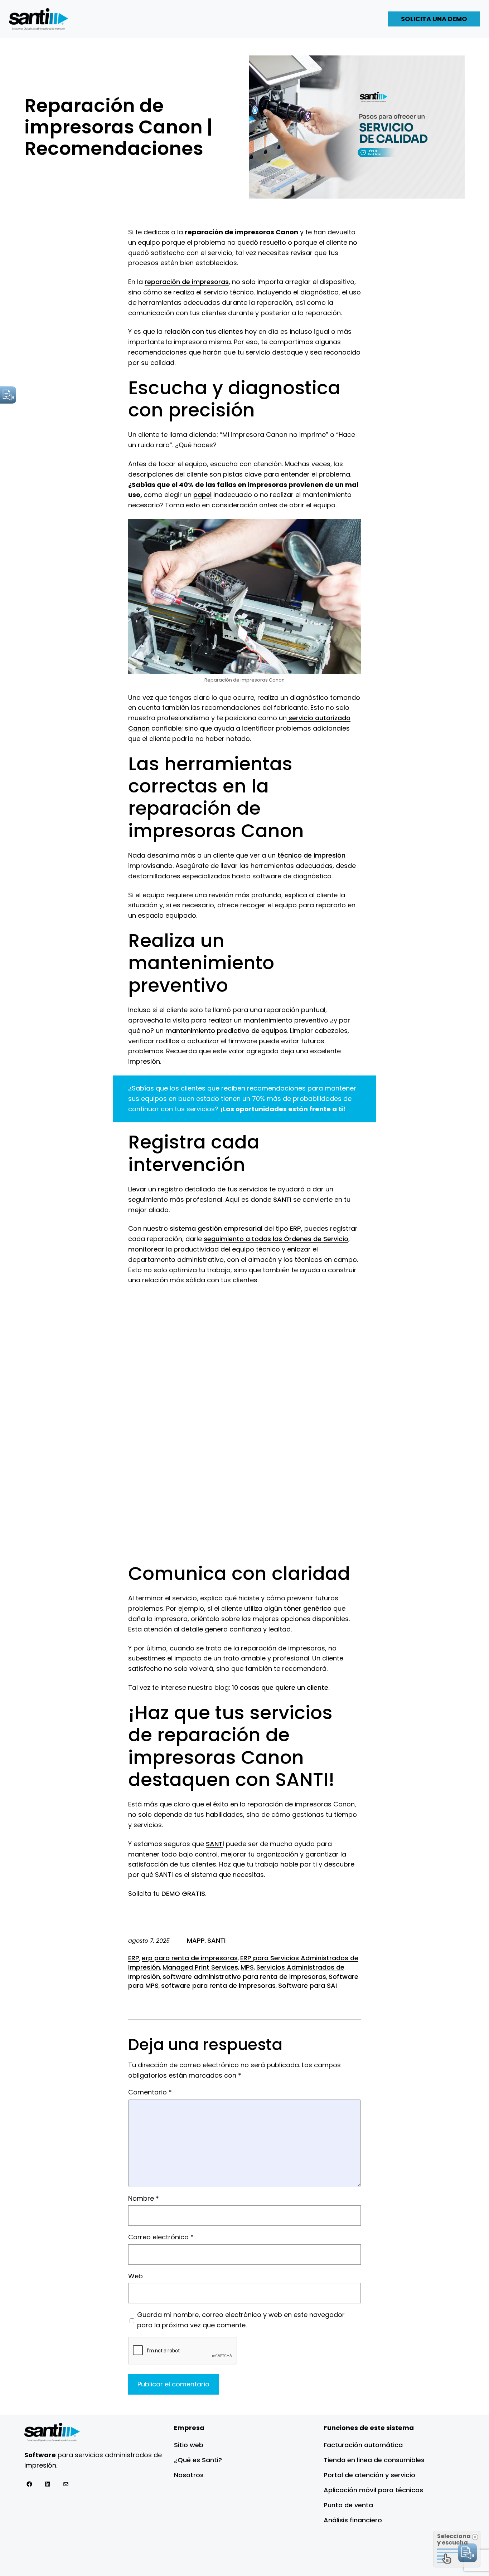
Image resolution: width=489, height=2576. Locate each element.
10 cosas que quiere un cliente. (281, 1687)
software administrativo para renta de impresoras (244, 1977)
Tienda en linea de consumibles (374, 2460)
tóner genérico (308, 1608)
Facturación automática (363, 2445)
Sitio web (189, 2445)
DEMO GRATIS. (184, 1894)
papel (202, 495)
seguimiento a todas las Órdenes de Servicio (276, 1239)
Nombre (144, 2198)
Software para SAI (308, 1985)
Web (135, 2276)
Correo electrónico (161, 2237)
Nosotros (189, 2475)
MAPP (196, 1940)
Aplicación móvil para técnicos (373, 2490)
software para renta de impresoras (218, 1985)
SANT (214, 1844)
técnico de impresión (311, 855)
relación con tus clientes (204, 331)
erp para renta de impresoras (190, 1958)
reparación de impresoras (187, 282)
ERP (296, 1228)
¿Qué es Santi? (198, 2460)
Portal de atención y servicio (369, 2475)
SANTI (283, 1199)
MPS (247, 1967)
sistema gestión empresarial (217, 1228)
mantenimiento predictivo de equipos (226, 1031)
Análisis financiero (353, 2520)
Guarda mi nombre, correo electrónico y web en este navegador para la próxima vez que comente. (241, 2320)
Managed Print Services (200, 1967)
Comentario (150, 2092)
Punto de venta (348, 2505)
